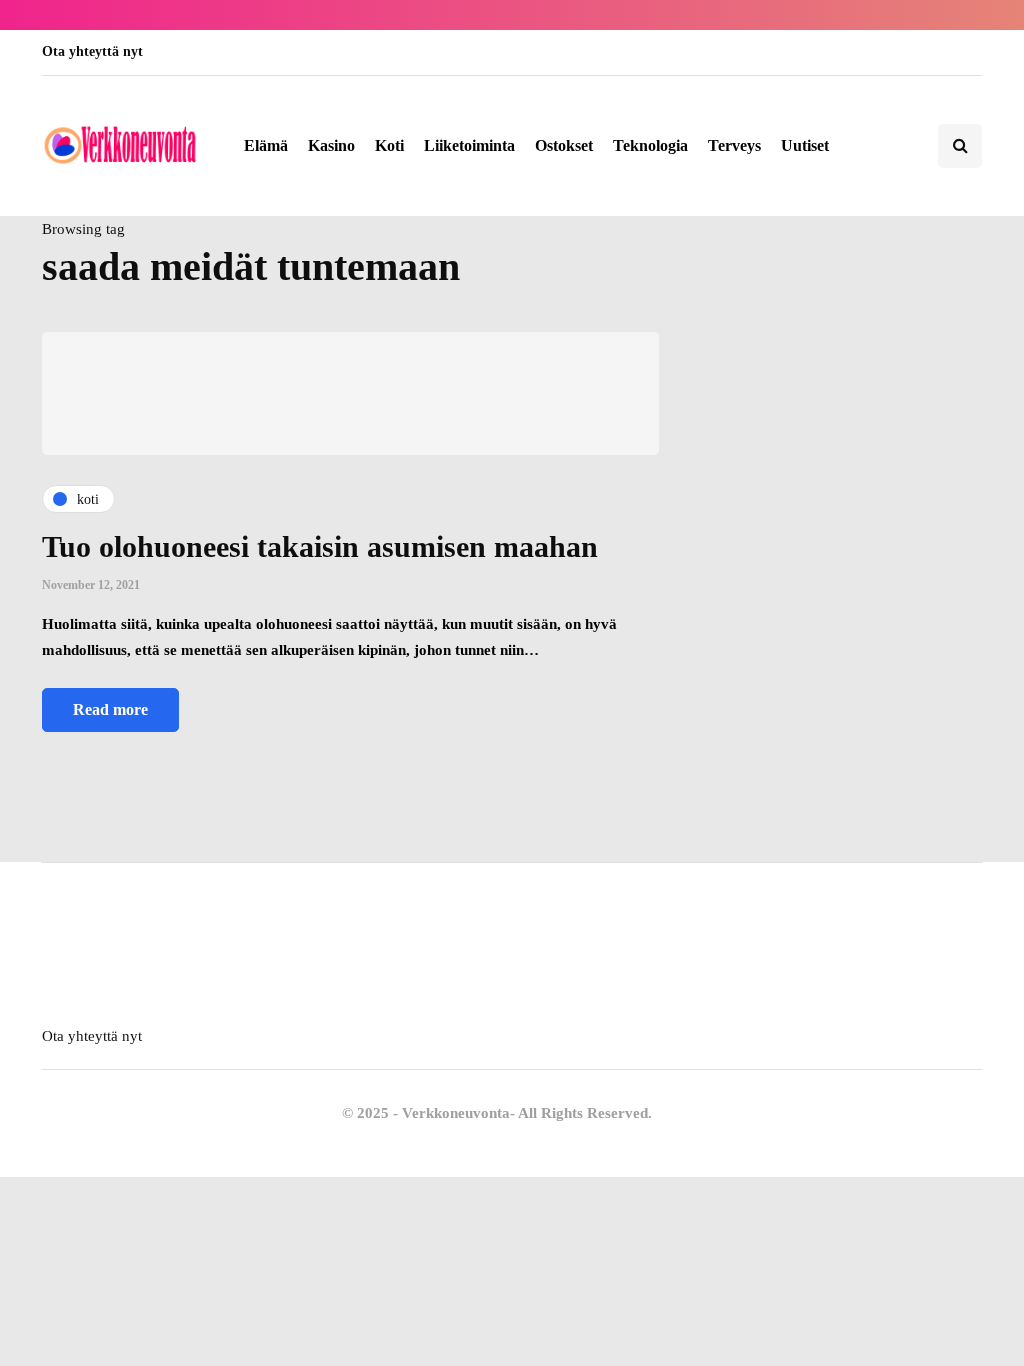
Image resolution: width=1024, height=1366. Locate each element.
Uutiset (805, 145)
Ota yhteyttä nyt (92, 51)
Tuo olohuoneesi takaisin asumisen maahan (320, 546)
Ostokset (564, 145)
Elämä (266, 145)
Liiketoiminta (469, 145)
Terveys (734, 145)
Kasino (331, 145)
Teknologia (650, 145)
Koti (389, 145)
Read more (110, 709)
